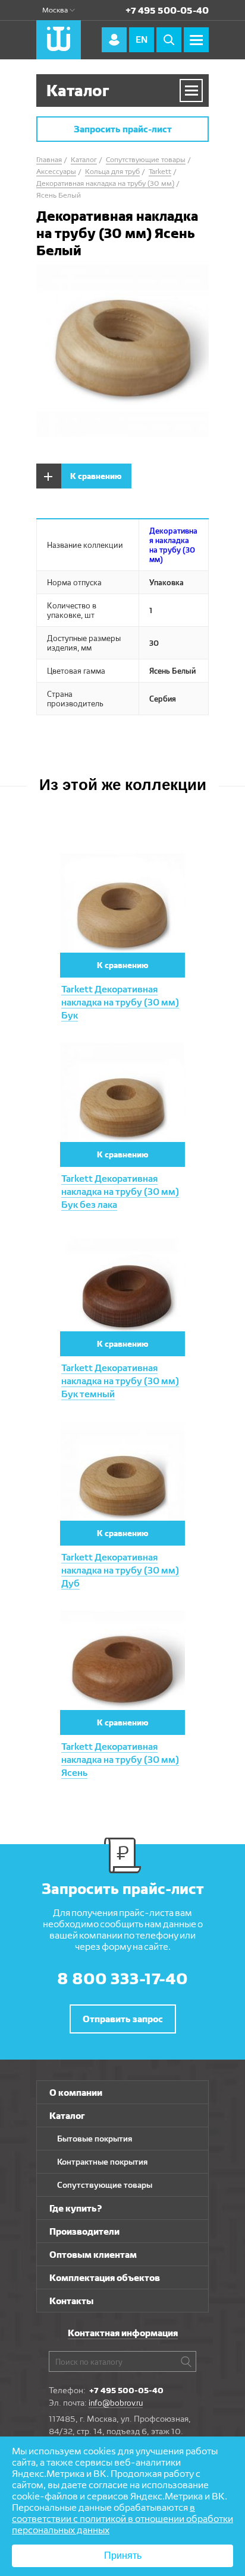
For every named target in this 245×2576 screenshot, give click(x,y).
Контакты (71, 2301)
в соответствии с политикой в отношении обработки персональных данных (122, 2519)
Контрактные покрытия (102, 2162)
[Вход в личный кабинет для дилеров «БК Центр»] (114, 40)
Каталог (67, 2116)
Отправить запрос (123, 2019)
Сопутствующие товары (105, 2185)
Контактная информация (123, 2333)
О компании (76, 2093)
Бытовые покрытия (95, 2139)
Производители (84, 2231)
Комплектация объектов (105, 2278)
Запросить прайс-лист (123, 129)
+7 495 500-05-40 (167, 10)
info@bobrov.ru (116, 2403)
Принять (123, 2556)
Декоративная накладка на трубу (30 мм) (173, 545)
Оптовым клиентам (93, 2255)
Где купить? (76, 2208)
